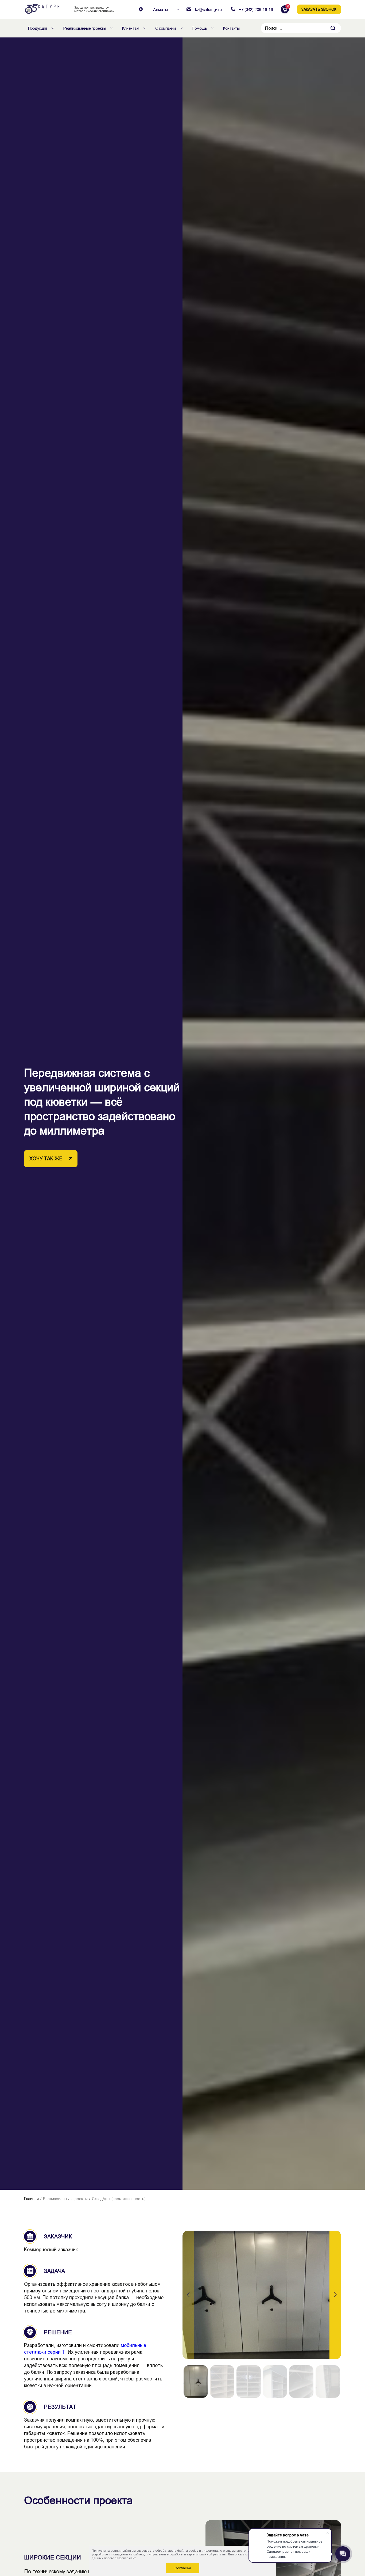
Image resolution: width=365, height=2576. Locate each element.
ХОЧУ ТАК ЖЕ (46, 1159)
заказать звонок (319, 9)
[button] (335, 2295)
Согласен (183, 2568)
